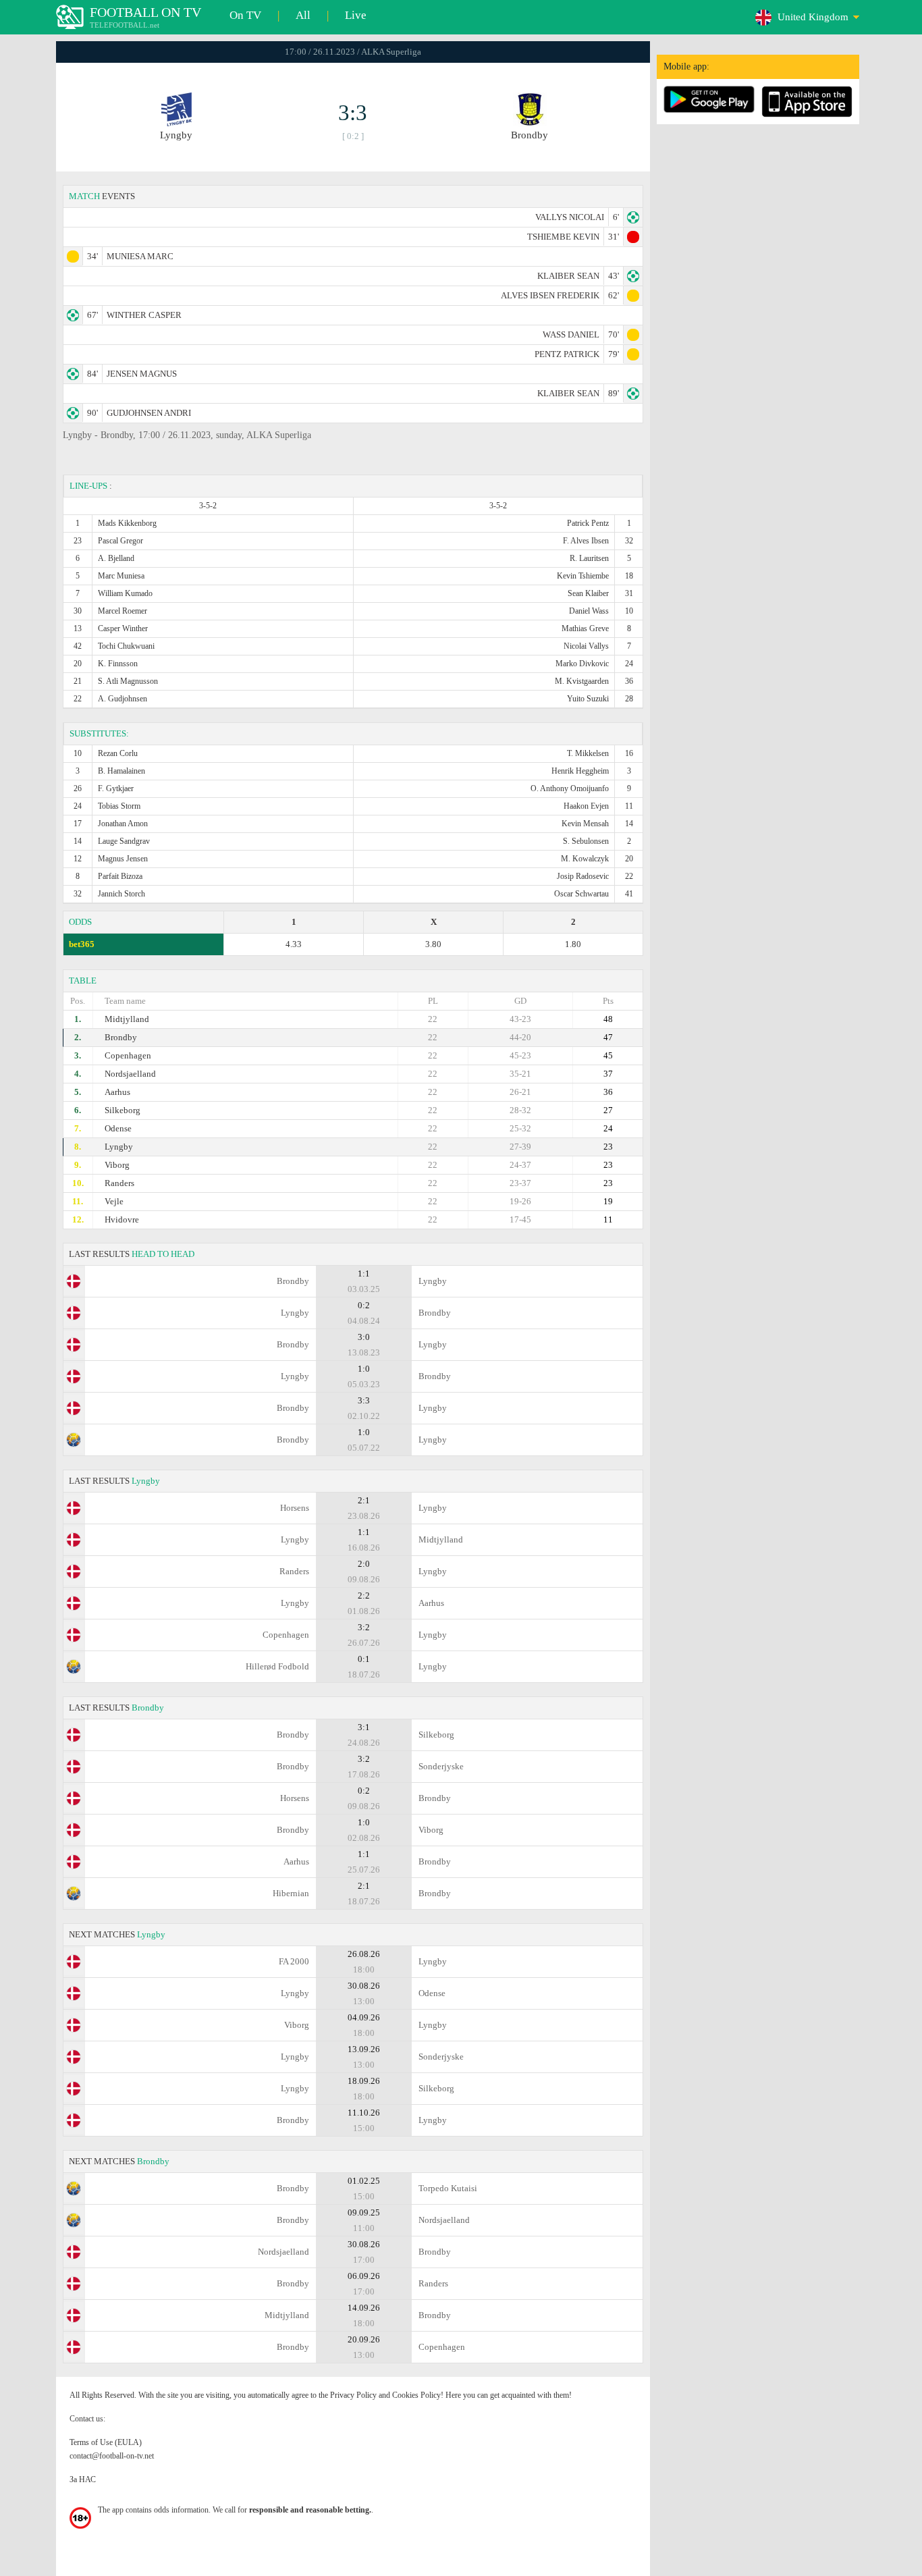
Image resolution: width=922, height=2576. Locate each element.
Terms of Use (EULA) (106, 2442)
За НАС (83, 2479)
